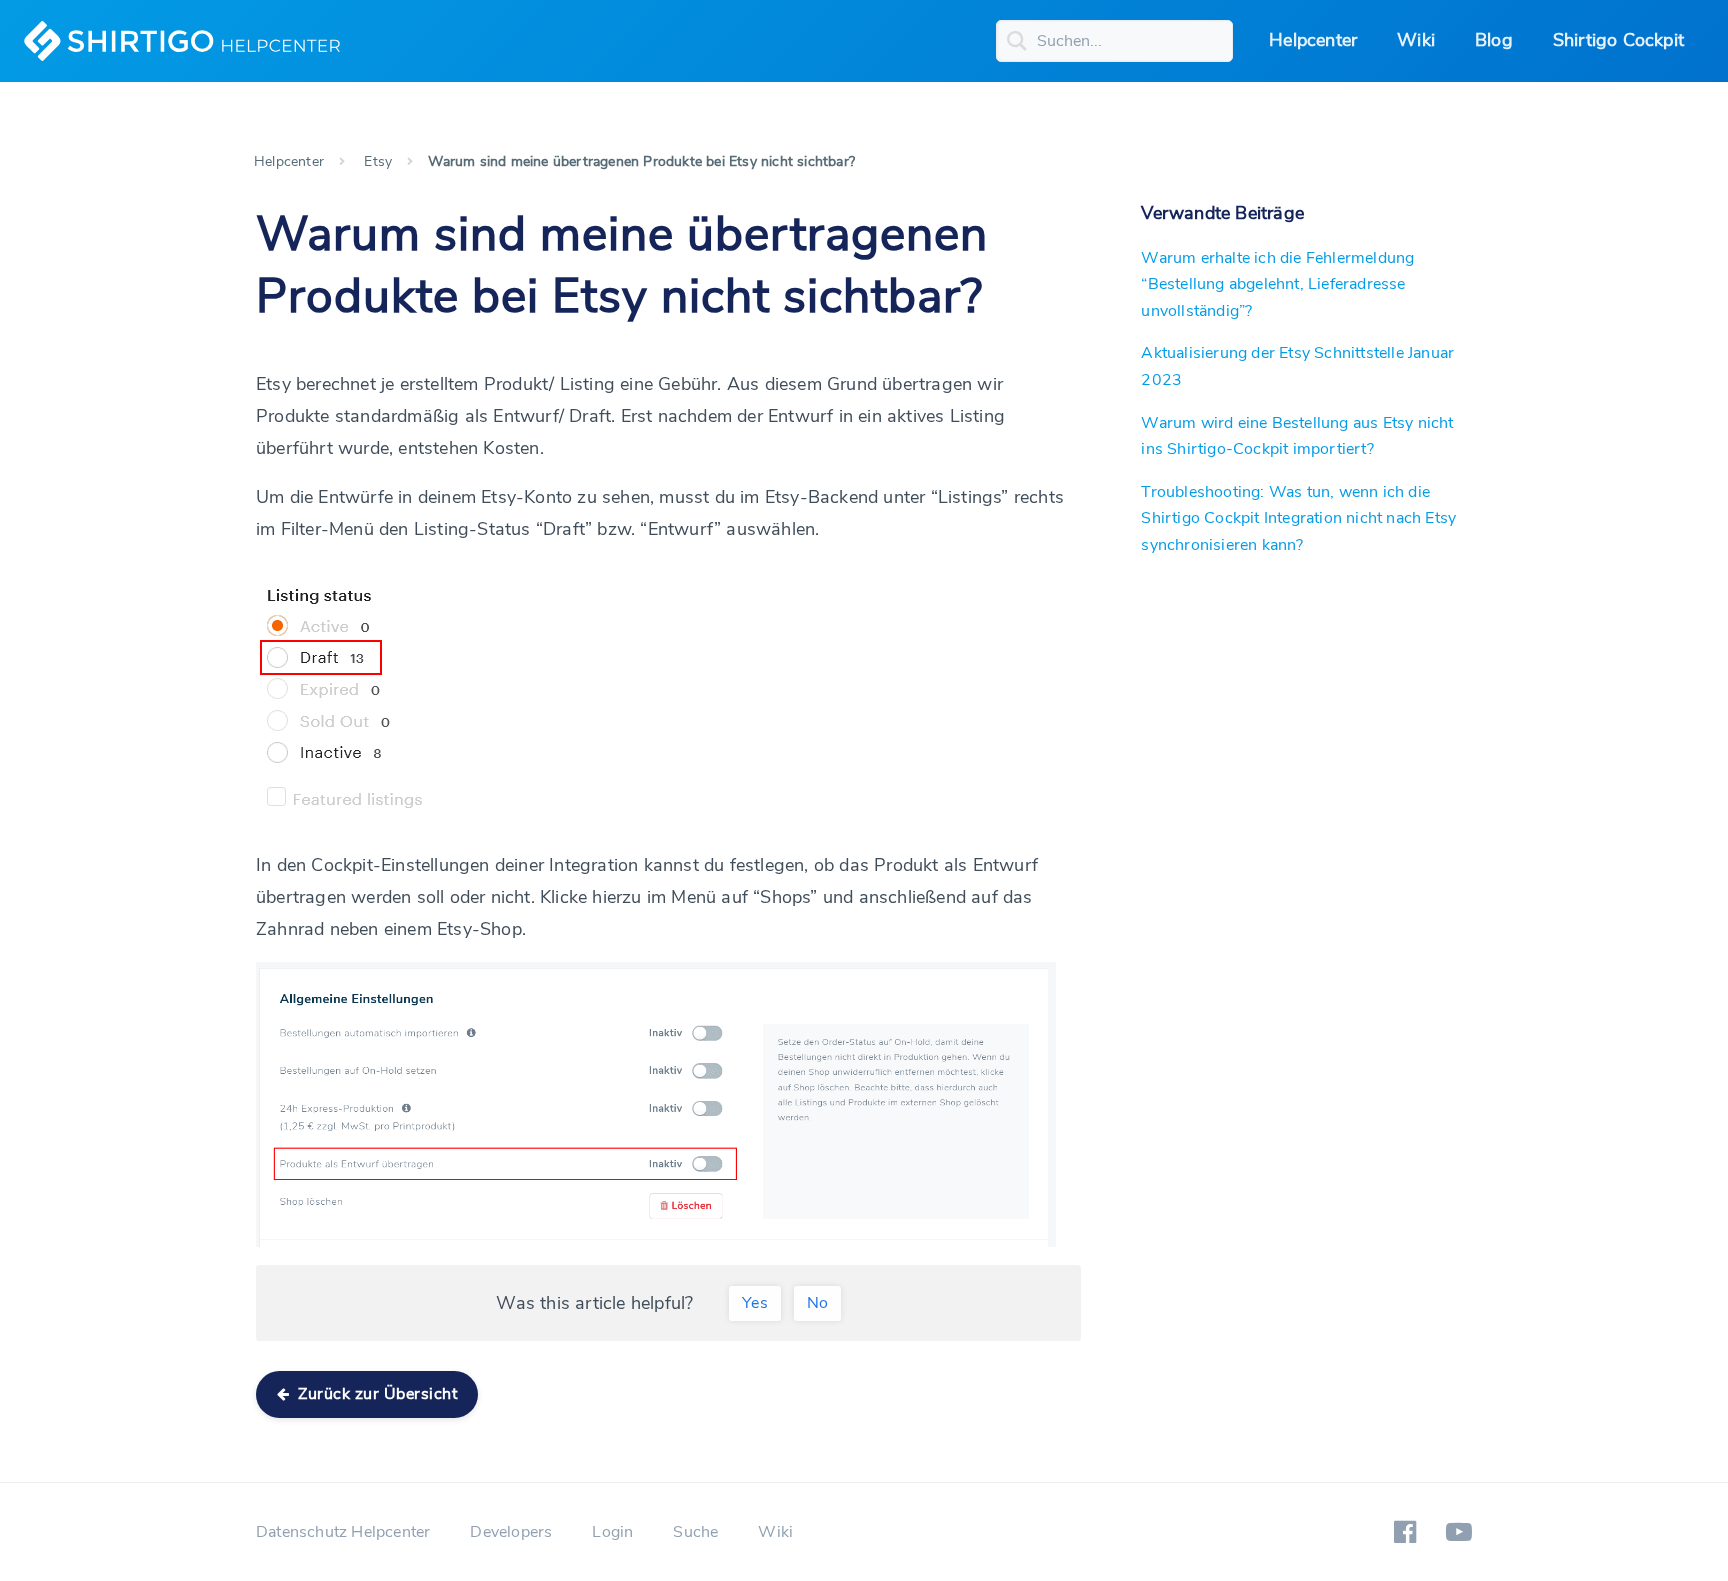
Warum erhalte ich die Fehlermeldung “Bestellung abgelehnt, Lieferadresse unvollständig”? (1277, 284)
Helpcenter (1313, 40)
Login (612, 1532)
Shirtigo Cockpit (1618, 40)
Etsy (378, 161)
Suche (695, 1532)
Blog (1494, 40)
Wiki (1416, 40)
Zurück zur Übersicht (376, 1394)
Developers (511, 1532)
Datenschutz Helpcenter (343, 1532)
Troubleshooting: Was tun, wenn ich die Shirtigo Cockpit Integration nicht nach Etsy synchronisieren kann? (1298, 518)
